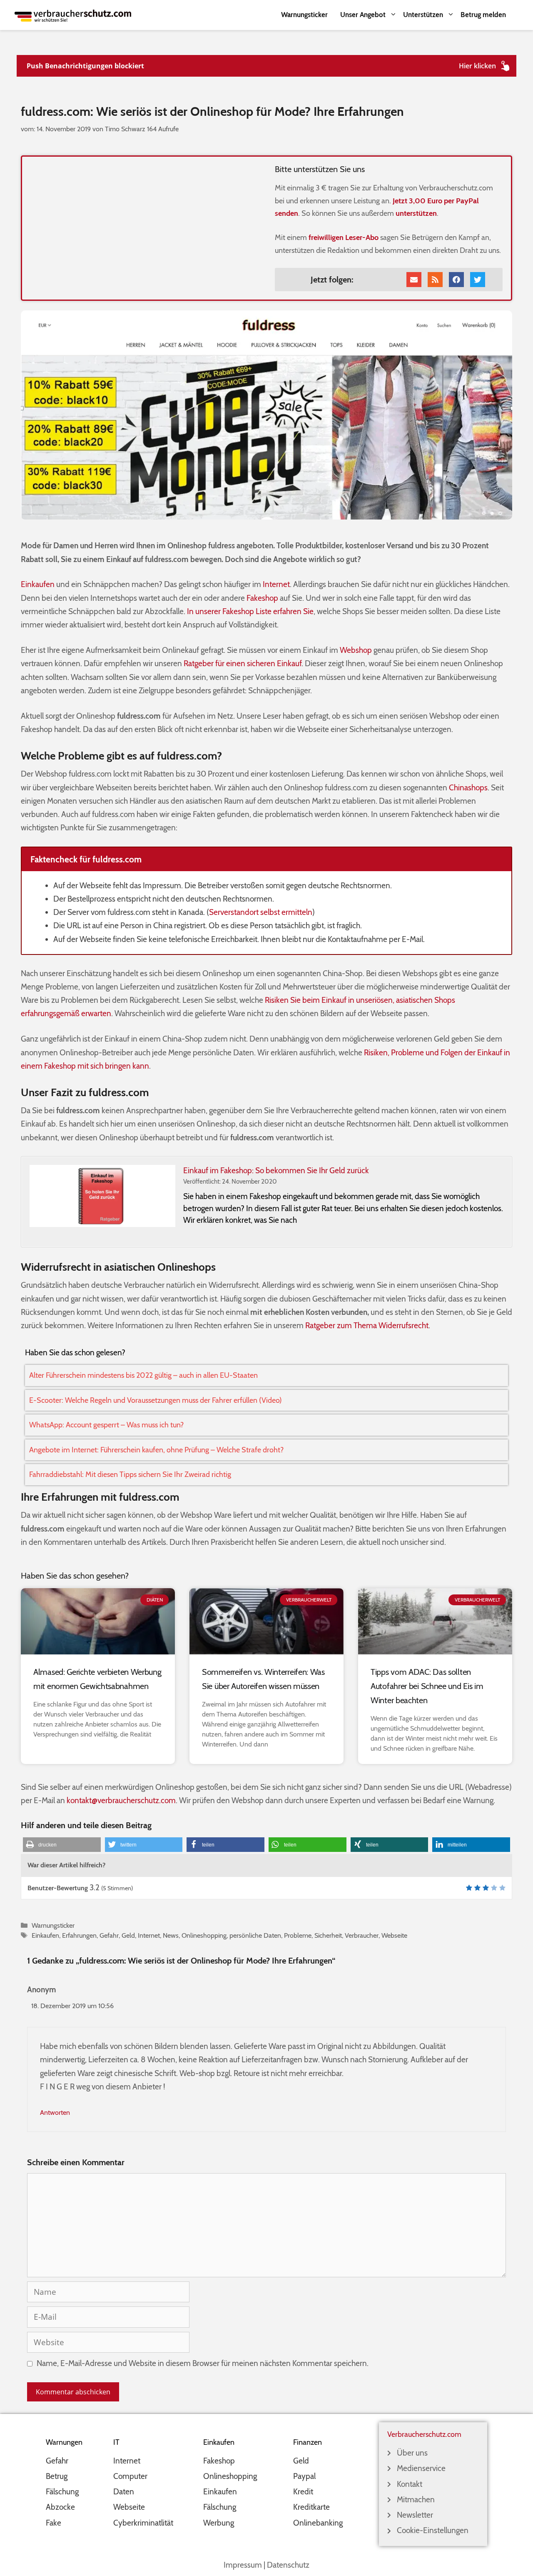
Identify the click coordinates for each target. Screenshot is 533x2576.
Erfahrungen (79, 1935)
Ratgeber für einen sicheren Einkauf (243, 663)
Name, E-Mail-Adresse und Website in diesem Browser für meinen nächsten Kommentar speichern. (203, 2363)
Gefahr (109, 1935)
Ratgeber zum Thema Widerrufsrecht (367, 1325)
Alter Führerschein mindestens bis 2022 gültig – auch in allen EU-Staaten (143, 1375)
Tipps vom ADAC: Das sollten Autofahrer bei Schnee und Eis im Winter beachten (427, 1686)
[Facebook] (456, 280)
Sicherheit (328, 1935)
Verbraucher (362, 1935)
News (171, 1935)
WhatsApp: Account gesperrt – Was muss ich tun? (106, 1425)
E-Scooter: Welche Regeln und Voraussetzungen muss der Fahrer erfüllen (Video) (156, 1400)
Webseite (394, 1935)
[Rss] (435, 280)
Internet (276, 584)
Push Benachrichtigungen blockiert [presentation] (85, 66)
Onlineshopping (204, 1935)
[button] (62, 1845)
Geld (128, 1935)
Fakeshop (262, 598)
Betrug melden (483, 15)
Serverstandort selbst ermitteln (261, 912)
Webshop (356, 650)
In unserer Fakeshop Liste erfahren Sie (250, 611)
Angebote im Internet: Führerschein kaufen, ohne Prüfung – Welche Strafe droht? (156, 1450)
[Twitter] (478, 280)
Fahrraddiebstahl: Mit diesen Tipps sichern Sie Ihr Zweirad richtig (130, 1474)
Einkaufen (38, 584)
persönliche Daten (255, 1935)
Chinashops (468, 788)
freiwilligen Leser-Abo (344, 237)
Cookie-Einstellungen (433, 2530)
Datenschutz (288, 2565)
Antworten (55, 2112)
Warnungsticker (304, 15)
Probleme (298, 1935)
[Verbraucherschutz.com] (73, 15)
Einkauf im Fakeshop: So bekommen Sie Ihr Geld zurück (276, 1171)
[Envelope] (414, 280)
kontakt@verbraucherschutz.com (121, 1800)
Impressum (243, 2565)
